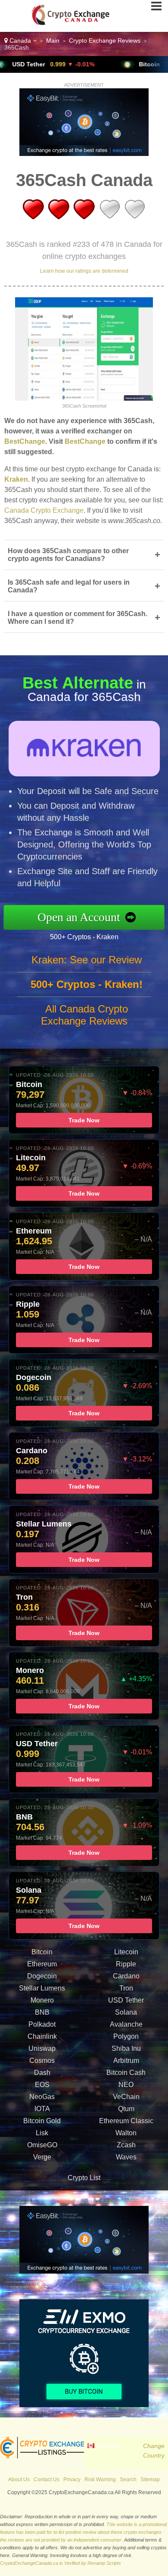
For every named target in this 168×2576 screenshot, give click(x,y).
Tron (126, 1988)
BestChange (25, 441)
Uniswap (42, 2048)
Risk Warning (100, 2479)
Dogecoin (42, 1976)
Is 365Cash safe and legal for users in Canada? (84, 586)
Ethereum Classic (126, 2121)
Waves (126, 2157)
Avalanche (126, 2024)
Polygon (126, 2036)
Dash (42, 2073)
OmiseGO (42, 2145)
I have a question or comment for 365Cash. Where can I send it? (84, 618)
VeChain (126, 2097)
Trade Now (84, 1120)
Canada (20, 40)
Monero (42, 2000)
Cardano (126, 1976)
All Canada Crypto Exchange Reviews (85, 1015)
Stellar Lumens (42, 1988)
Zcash (126, 2145)
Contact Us (47, 2479)
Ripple (126, 1964)
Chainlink (42, 2036)
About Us (19, 2479)
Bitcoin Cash (126, 2073)
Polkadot (42, 2024)
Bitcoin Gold (42, 2121)
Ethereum (42, 1964)
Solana (126, 2012)
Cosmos (42, 2060)
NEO (126, 2085)
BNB (42, 2012)
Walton (126, 2133)
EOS (42, 2085)
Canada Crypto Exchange (44, 510)
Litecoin (126, 1952)
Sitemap (150, 2479)
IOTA (42, 2109)
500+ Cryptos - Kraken (84, 937)
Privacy (72, 2479)
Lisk (42, 2133)
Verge (42, 2157)
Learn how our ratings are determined (84, 271)
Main (53, 40)
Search (128, 2479)
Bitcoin (116, 64)
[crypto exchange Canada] (67, 28)
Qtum (126, 2109)
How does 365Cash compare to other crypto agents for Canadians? (84, 555)
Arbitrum (126, 2060)
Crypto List (84, 2178)
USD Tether (126, 2000)
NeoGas (42, 2097)
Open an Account (79, 917)
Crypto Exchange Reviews (105, 40)
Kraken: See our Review (87, 960)
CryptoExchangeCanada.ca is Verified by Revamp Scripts (61, 2563)
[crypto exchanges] (42, 2457)
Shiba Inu (126, 2048)
